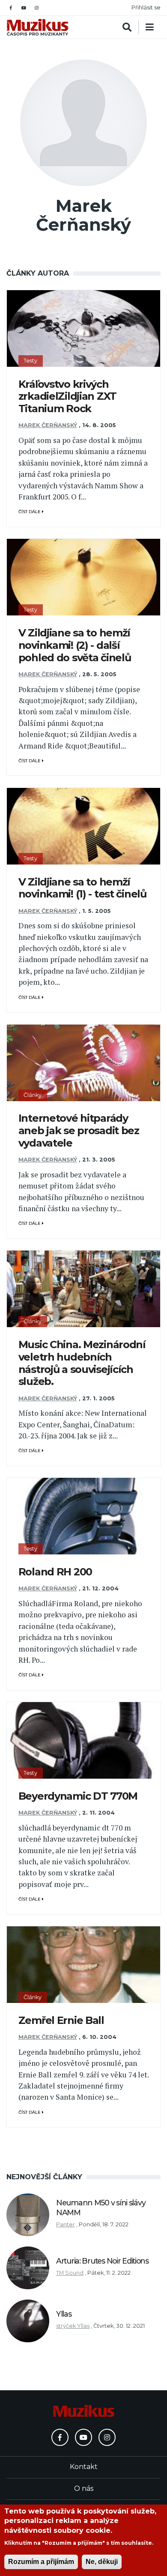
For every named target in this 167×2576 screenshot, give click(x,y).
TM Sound (70, 2273)
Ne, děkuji (102, 2562)
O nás (84, 2488)
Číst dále (30, 512)
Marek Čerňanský (48, 425)
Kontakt (84, 2467)
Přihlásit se (146, 7)
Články (33, 1095)
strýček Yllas (73, 2326)
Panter (66, 2224)
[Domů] (37, 27)
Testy (30, 361)
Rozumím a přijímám (41, 2562)
